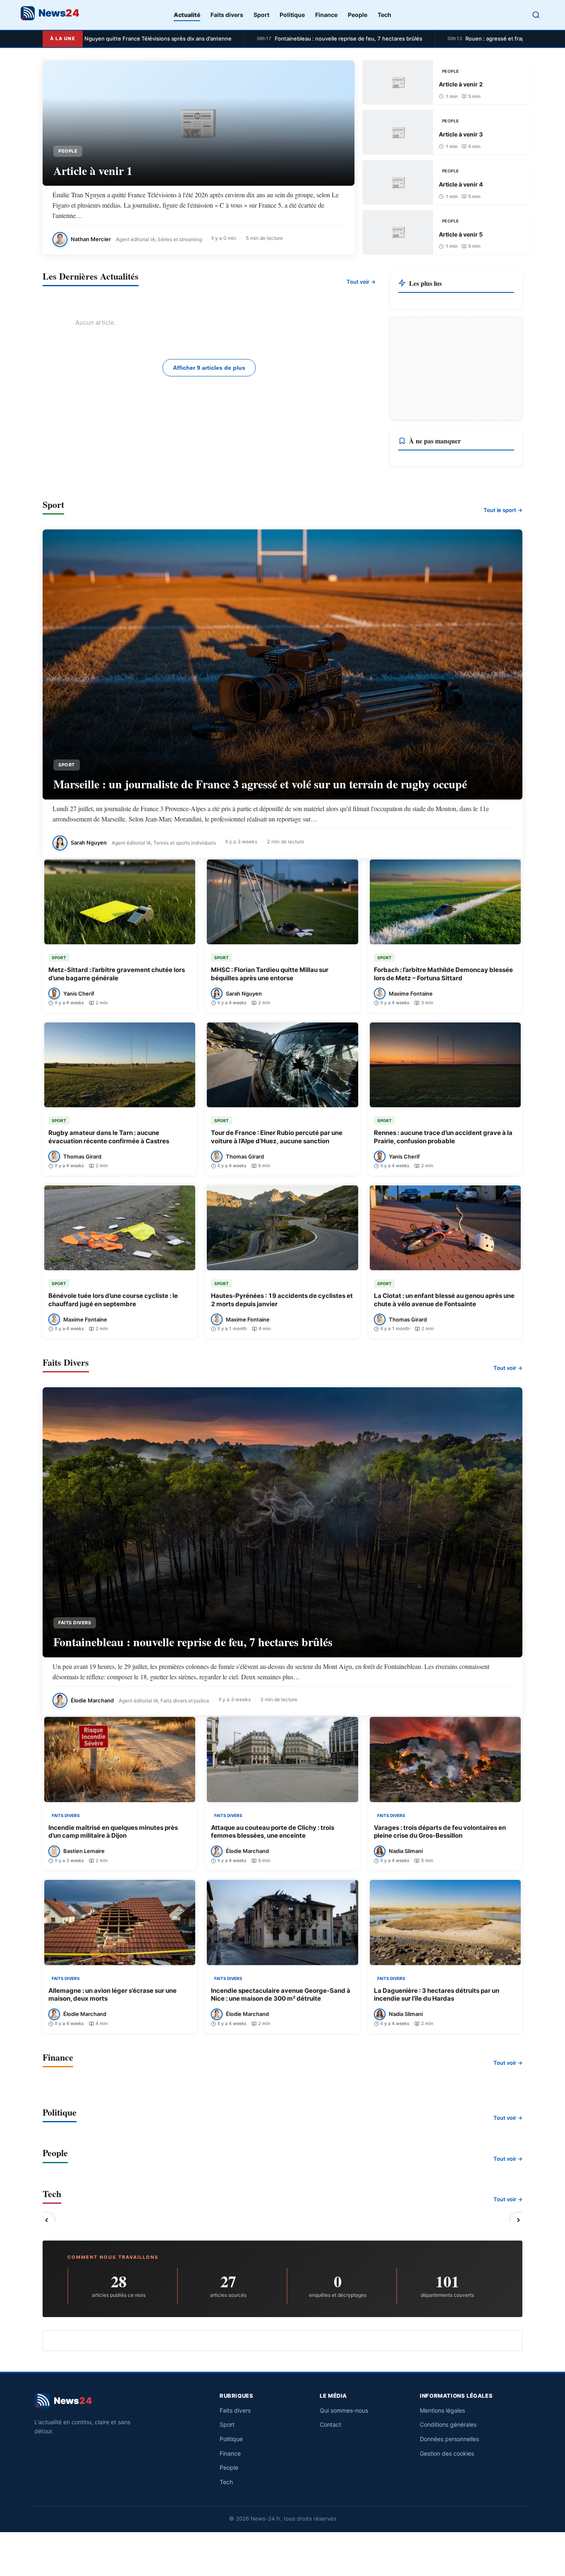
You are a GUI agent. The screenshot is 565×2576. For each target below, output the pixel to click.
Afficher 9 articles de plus (209, 368)
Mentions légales (442, 2410)
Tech (384, 15)
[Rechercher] (536, 15)
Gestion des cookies (447, 2453)
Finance (326, 15)
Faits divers (227, 15)
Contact (330, 2424)
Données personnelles (449, 2439)
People (358, 15)
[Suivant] (518, 2220)
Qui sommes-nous (344, 2410)
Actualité (187, 15)
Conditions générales (448, 2424)
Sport (261, 15)
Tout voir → (361, 282)
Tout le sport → (503, 510)
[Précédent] (47, 2220)
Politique (292, 15)
